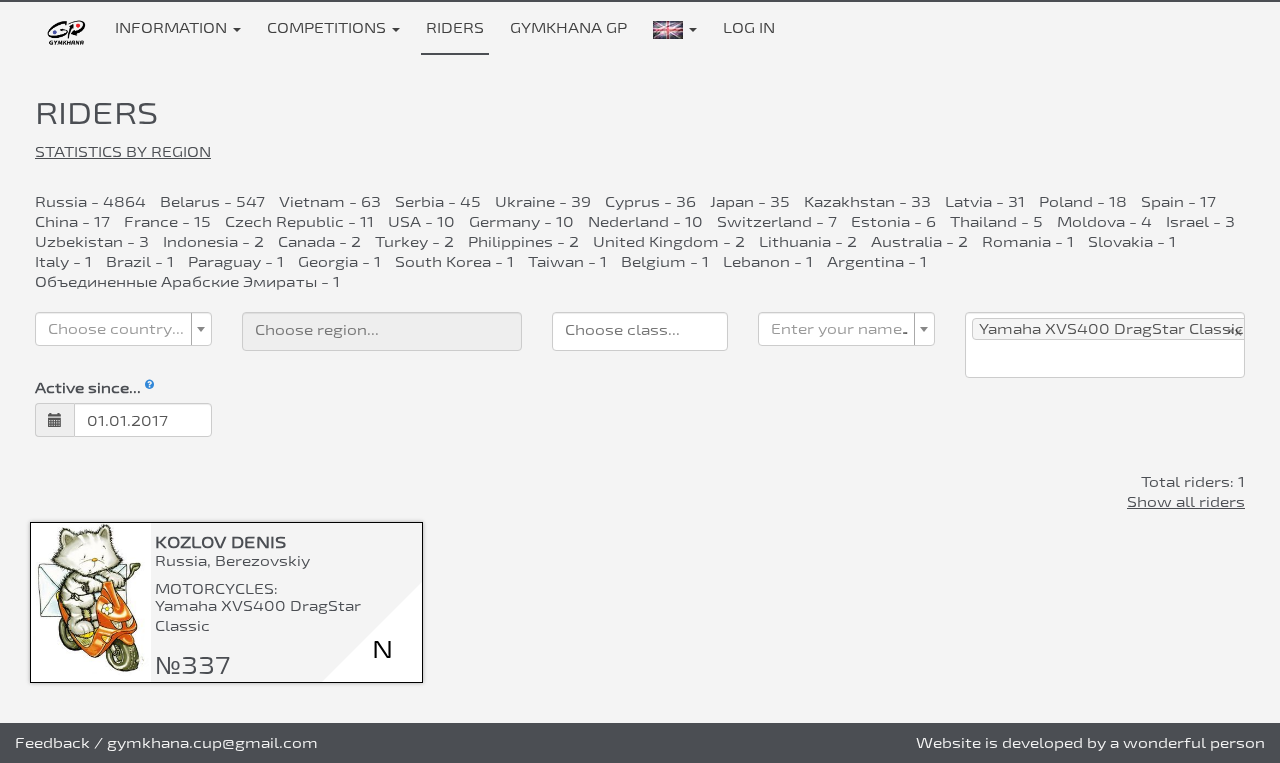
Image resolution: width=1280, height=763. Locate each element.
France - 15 (167, 221)
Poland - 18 (1083, 201)
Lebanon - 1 (768, 261)
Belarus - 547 (212, 201)
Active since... (90, 387)
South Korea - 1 (454, 261)
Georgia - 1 (339, 261)
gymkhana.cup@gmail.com (212, 742)
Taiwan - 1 (567, 261)
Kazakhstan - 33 (867, 201)
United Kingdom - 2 (669, 241)
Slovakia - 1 (1132, 241)
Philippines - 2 (523, 241)
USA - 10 (421, 221)
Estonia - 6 (893, 221)
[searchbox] (382, 329)
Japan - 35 (750, 201)
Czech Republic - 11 (299, 221)
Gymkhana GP (568, 27)
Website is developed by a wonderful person (1090, 742)
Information (173, 27)
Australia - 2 (919, 241)
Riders (455, 27)
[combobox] (123, 329)
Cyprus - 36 (650, 201)
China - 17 (72, 221)
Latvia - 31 (985, 201)
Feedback (52, 742)
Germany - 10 (521, 221)
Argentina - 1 (877, 261)
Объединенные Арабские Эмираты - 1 (187, 281)
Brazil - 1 (140, 261)
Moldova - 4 (1104, 221)
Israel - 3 (1200, 221)
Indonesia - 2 (213, 241)
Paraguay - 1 (236, 261)
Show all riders (1186, 501)
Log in (749, 27)
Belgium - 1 (665, 261)
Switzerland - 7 (777, 221)
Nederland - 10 (645, 221)
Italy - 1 (63, 261)
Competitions (328, 27)
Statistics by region (123, 151)
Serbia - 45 (438, 201)
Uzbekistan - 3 (92, 241)
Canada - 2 (319, 241)
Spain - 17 (1178, 201)
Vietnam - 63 (330, 201)
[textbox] (117, 329)
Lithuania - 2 (808, 241)
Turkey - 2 (414, 241)
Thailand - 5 (996, 221)
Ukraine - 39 (543, 201)
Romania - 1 (1028, 241)
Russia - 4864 (90, 201)
